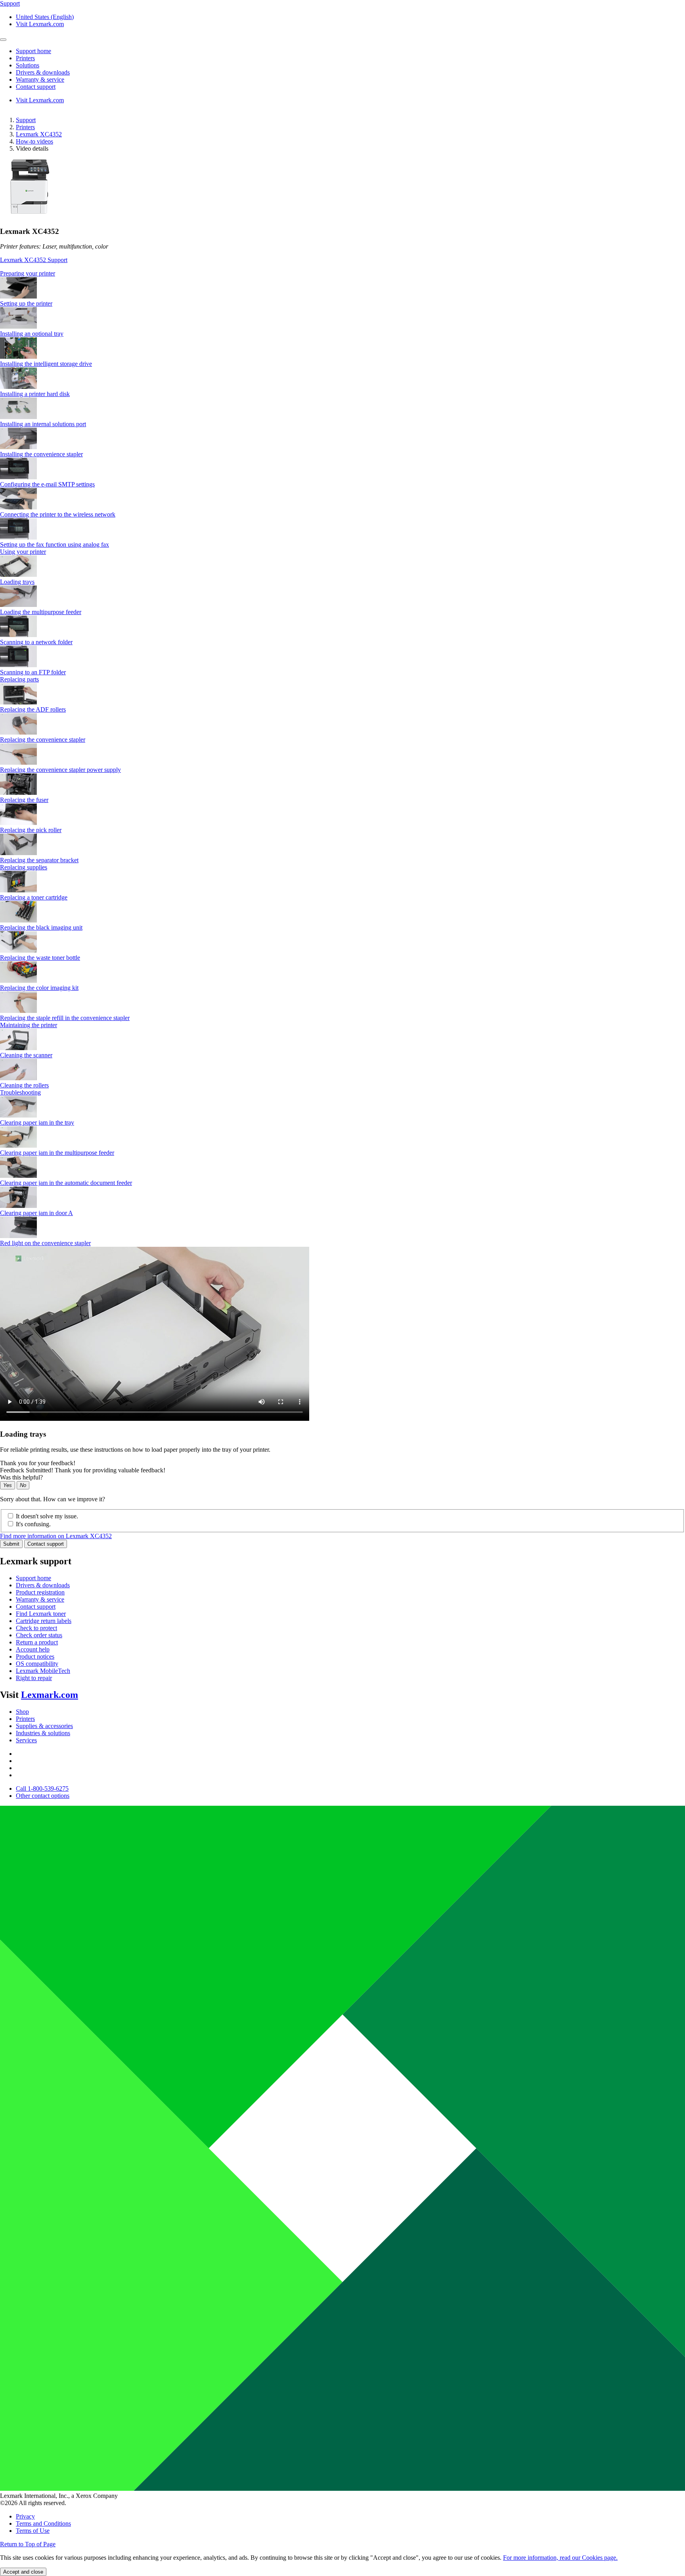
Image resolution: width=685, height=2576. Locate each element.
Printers (25, 127)
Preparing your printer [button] (28, 273)
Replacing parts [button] (19, 679)
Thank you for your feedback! (38, 1463)
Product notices (35, 1656)
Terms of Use (33, 2531)
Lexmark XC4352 (39, 134)
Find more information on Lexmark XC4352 (56, 1536)
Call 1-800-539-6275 (42, 1788)
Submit (11, 1544)
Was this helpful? (21, 1477)
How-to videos (34, 141)
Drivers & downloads (43, 1585)
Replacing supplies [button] (24, 867)
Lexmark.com (50, 1695)
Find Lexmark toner (41, 1614)
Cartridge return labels (44, 1621)
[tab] (342, 274)
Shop (22, 1712)
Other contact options (43, 1796)
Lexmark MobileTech (43, 1671)
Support (26, 120)
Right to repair (34, 1678)
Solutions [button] (28, 65)
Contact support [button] (36, 87)
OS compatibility (37, 1664)
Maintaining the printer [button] (29, 1025)
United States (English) (45, 17)
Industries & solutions (43, 1733)
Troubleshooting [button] (20, 1092)
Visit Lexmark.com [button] (40, 24)
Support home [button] (33, 51)
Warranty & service (40, 1599)
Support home (33, 1578)
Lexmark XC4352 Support (34, 260)
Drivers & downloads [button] (43, 72)
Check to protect (36, 1628)
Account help (33, 1649)
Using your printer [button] (23, 552)
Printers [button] (25, 58)
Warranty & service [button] (40, 79)
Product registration (40, 1592)
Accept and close (23, 2572)
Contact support (46, 1544)
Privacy (25, 2516)
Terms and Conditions (43, 2523)
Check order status (39, 1635)
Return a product (37, 1642)
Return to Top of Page (28, 2544)
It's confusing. (33, 1524)
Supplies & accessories (44, 1726)
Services (26, 1740)
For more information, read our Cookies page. (560, 2558)
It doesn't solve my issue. (47, 1516)
